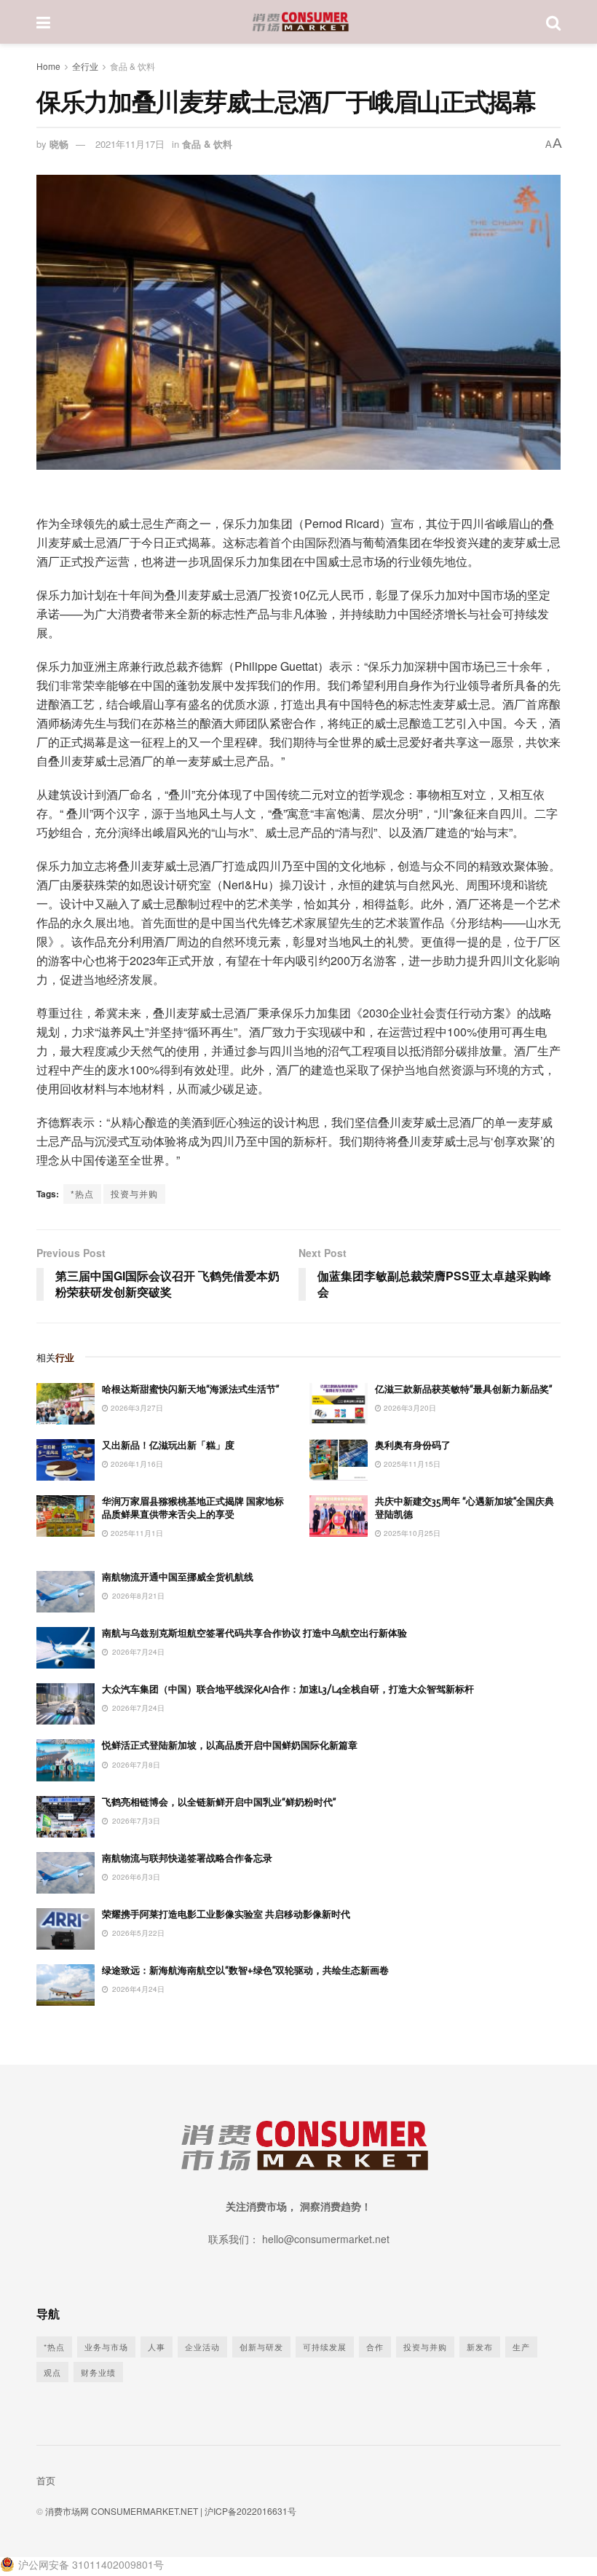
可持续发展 (325, 2347)
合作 (375, 2347)
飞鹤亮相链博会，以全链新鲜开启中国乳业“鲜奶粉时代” (219, 1802)
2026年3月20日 (409, 1408)
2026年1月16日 (136, 1464)
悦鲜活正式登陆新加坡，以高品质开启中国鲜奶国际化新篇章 (230, 1745)
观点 (52, 2372)
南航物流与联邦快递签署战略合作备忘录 (187, 1858)
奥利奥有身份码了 (413, 1445)
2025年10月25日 (411, 1533)
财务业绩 (98, 2372)
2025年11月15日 (411, 1464)
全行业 (85, 66)
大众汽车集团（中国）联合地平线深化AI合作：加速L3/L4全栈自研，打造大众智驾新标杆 (288, 1689)
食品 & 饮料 (133, 66)
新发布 (480, 2347)
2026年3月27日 (136, 1408)
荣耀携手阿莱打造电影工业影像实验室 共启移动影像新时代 (226, 1914)
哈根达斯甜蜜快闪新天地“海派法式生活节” (190, 1389)
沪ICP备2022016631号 (250, 2511)
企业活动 (202, 2347)
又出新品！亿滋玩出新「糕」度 (168, 1445)
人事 (157, 2347)
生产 (521, 2347)
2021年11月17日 (130, 144)
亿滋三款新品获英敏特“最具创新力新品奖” (463, 1389)
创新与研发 (261, 2347)
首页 (46, 2480)
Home (48, 66)
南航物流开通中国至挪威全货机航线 (178, 1577)
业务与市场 (106, 2347)
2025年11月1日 (136, 1533)
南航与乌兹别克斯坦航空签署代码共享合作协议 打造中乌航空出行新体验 (254, 1633)
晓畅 (59, 144)
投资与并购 (134, 1193)
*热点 (82, 1193)
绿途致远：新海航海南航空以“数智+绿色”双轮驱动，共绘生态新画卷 (245, 1970)
